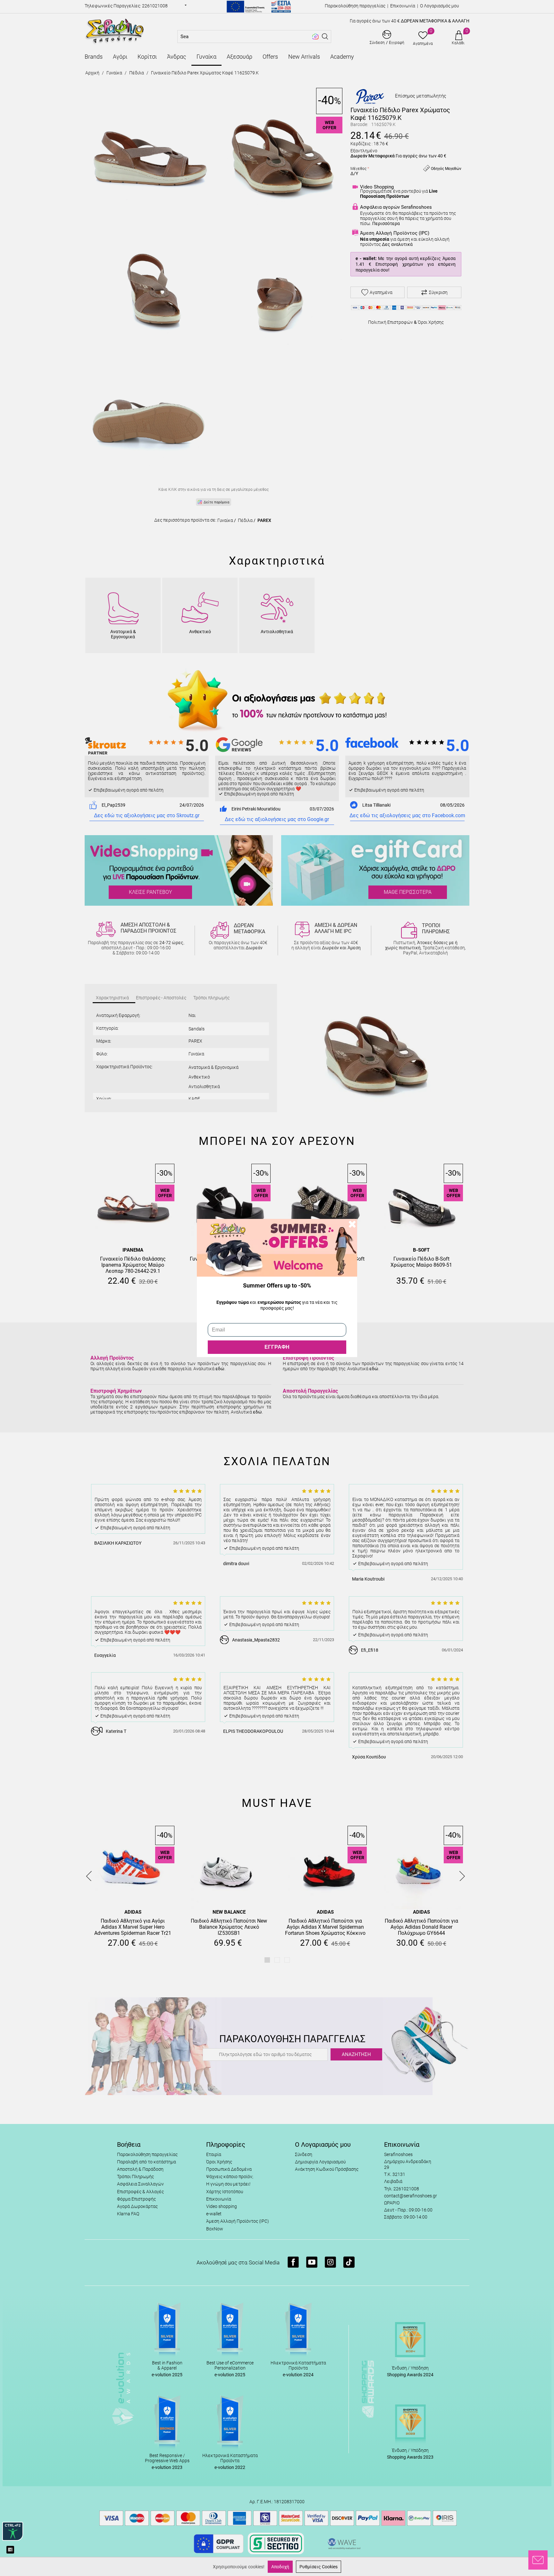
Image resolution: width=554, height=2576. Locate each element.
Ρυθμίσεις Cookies (319, 2567)
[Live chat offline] (538, 2560)
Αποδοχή (280, 2567)
